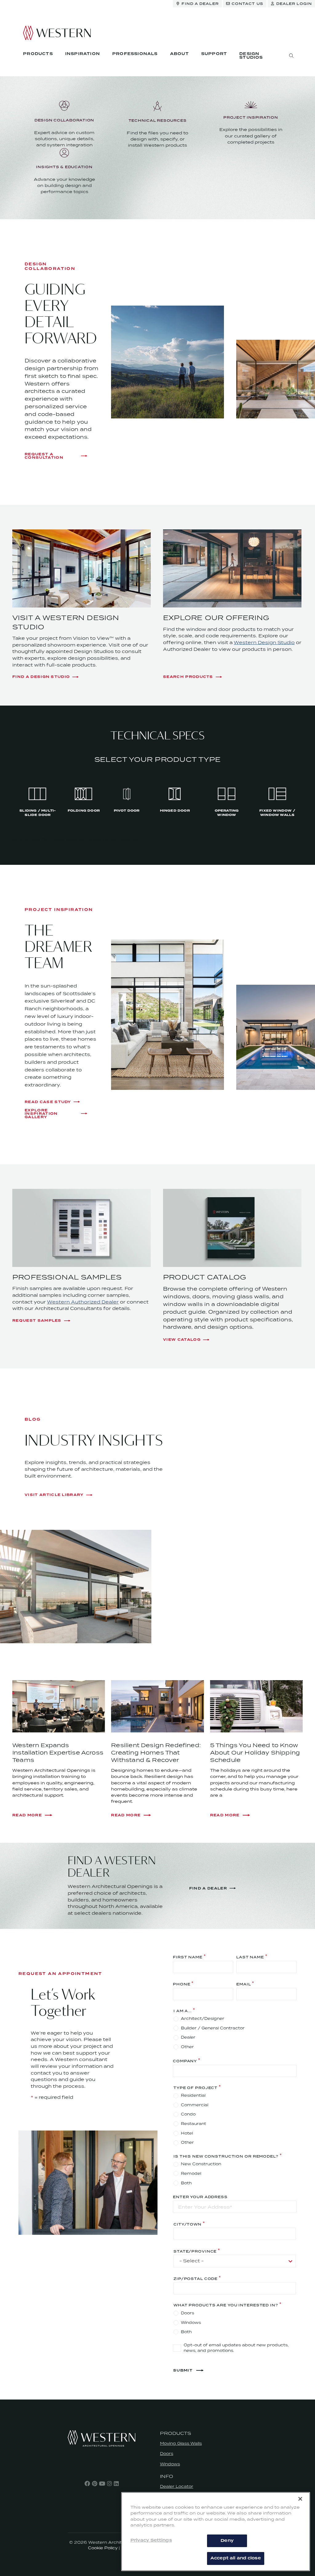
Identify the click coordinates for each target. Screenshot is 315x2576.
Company (185, 2061)
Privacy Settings (151, 2540)
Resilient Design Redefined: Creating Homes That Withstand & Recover (156, 1753)
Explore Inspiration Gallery (41, 1114)
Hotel (187, 2133)
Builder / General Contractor (213, 2028)
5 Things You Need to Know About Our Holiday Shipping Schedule (255, 1753)
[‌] (87, 2483)
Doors (187, 2313)
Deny (227, 2541)
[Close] (300, 2499)
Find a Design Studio (41, 677)
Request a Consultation (44, 456)
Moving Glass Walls (181, 2443)
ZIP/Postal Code (195, 2278)
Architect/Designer (203, 2018)
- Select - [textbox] (191, 2261)
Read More (27, 1815)
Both (186, 2183)
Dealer (188, 2037)
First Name (188, 1957)
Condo (188, 2114)
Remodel (191, 2173)
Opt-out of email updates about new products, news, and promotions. (236, 2348)
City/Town (187, 2224)
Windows (191, 2323)
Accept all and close (236, 2558)
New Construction (201, 2164)
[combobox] (235, 2261)
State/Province (195, 2251)
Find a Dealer (208, 1888)
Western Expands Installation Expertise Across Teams (58, 1753)
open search (291, 56)
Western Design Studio (264, 642)
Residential (193, 2095)
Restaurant (193, 2124)
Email (243, 1984)
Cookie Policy (103, 2548)
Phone (181, 1984)
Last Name (250, 1957)
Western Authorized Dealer (83, 1302)
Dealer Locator (177, 2486)
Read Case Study (48, 1102)
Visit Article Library (54, 1495)
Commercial (195, 2105)
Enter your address (200, 2197)
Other (187, 2047)
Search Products (188, 677)
